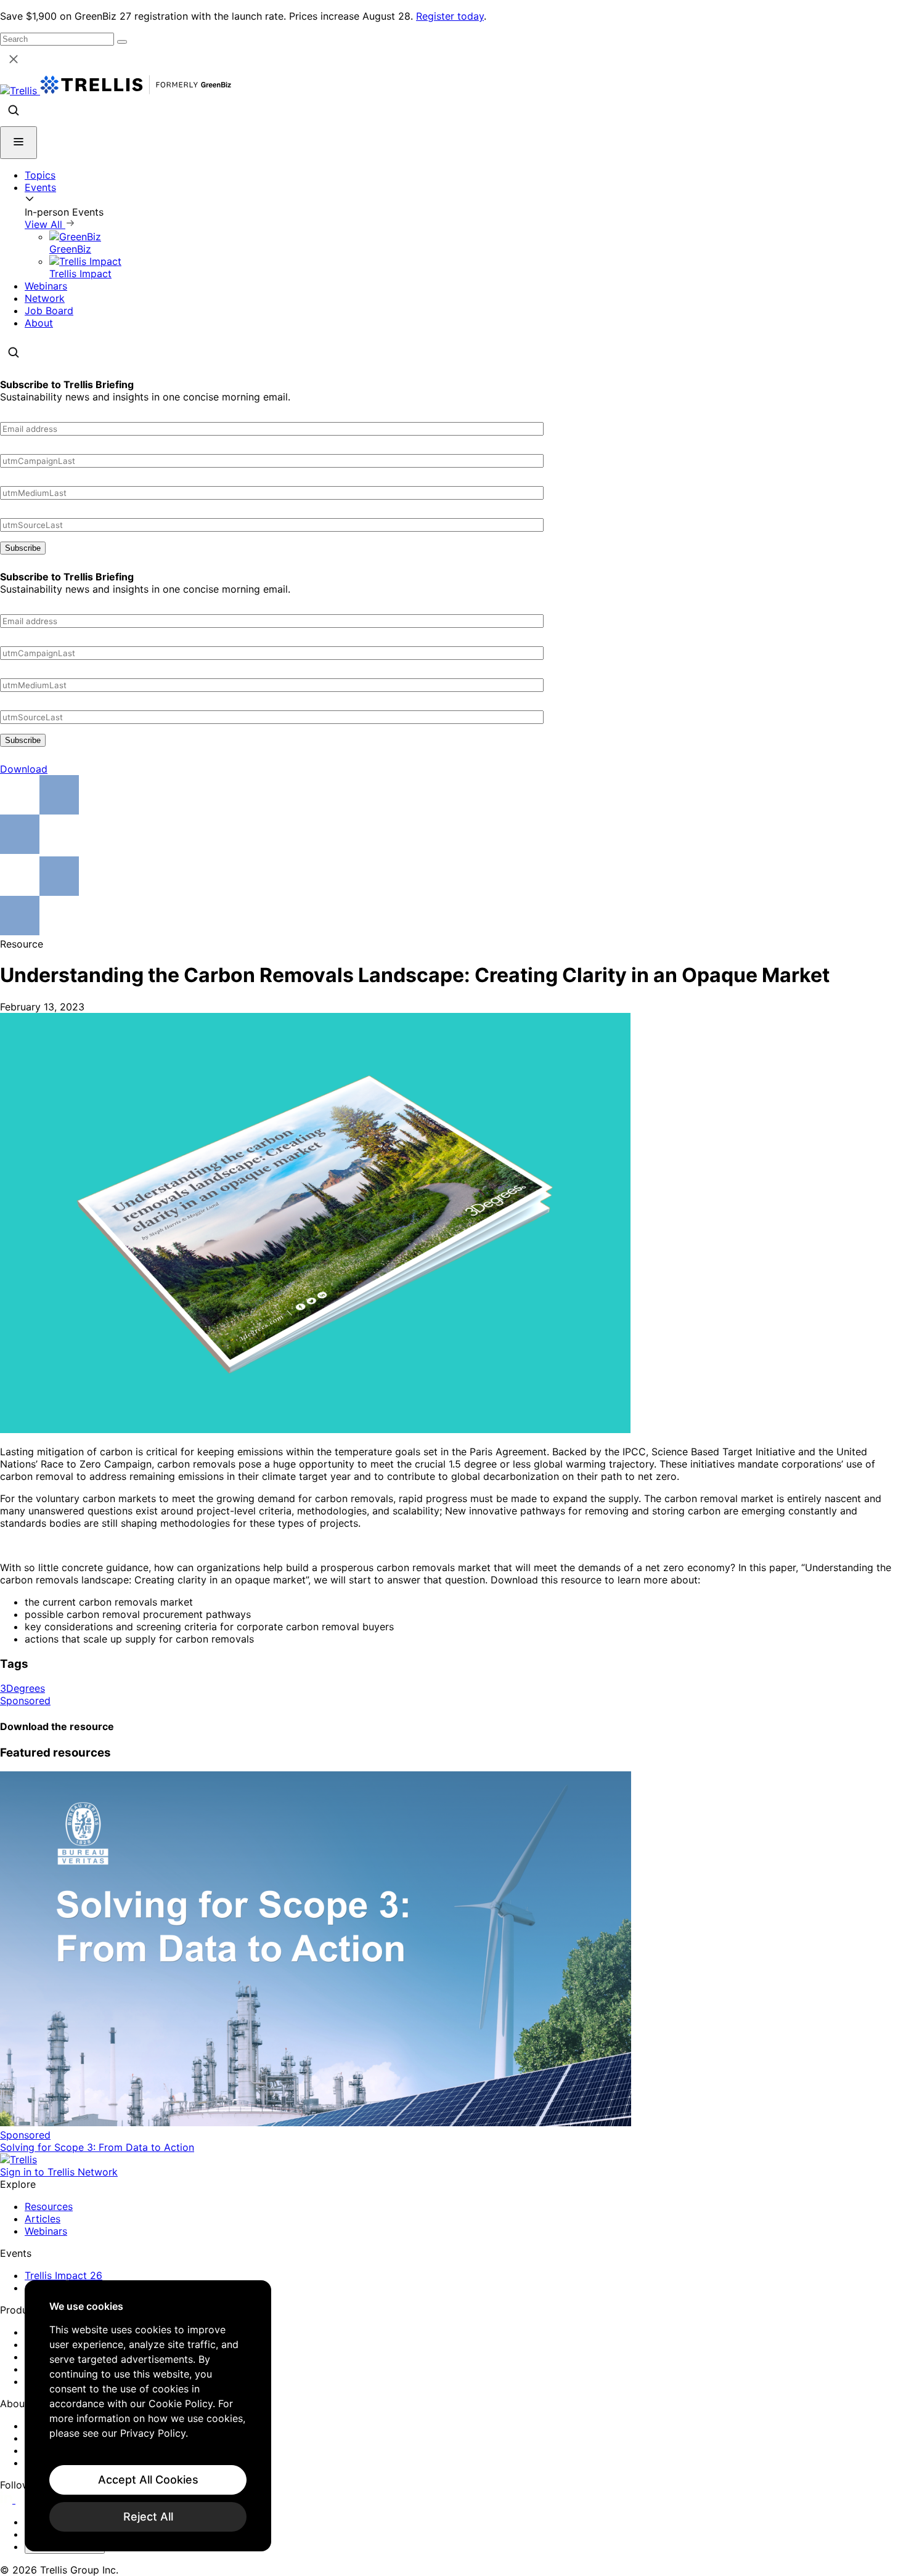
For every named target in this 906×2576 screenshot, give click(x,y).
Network (45, 298)
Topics (40, 175)
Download (24, 769)
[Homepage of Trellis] (18, 2160)
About (39, 323)
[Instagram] (23, 2500)
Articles (43, 2219)
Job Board (49, 311)
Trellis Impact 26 (63, 2275)
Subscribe (23, 548)
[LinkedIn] (8, 2500)
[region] (148, 2416)
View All (45, 224)
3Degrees (22, 1688)
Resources (49, 2206)
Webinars (46, 286)
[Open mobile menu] (18, 143)
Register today (450, 16)
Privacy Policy (153, 2433)
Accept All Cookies (148, 2480)
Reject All (148, 2517)
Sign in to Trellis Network (59, 2172)
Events (40, 187)
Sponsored (25, 1700)
